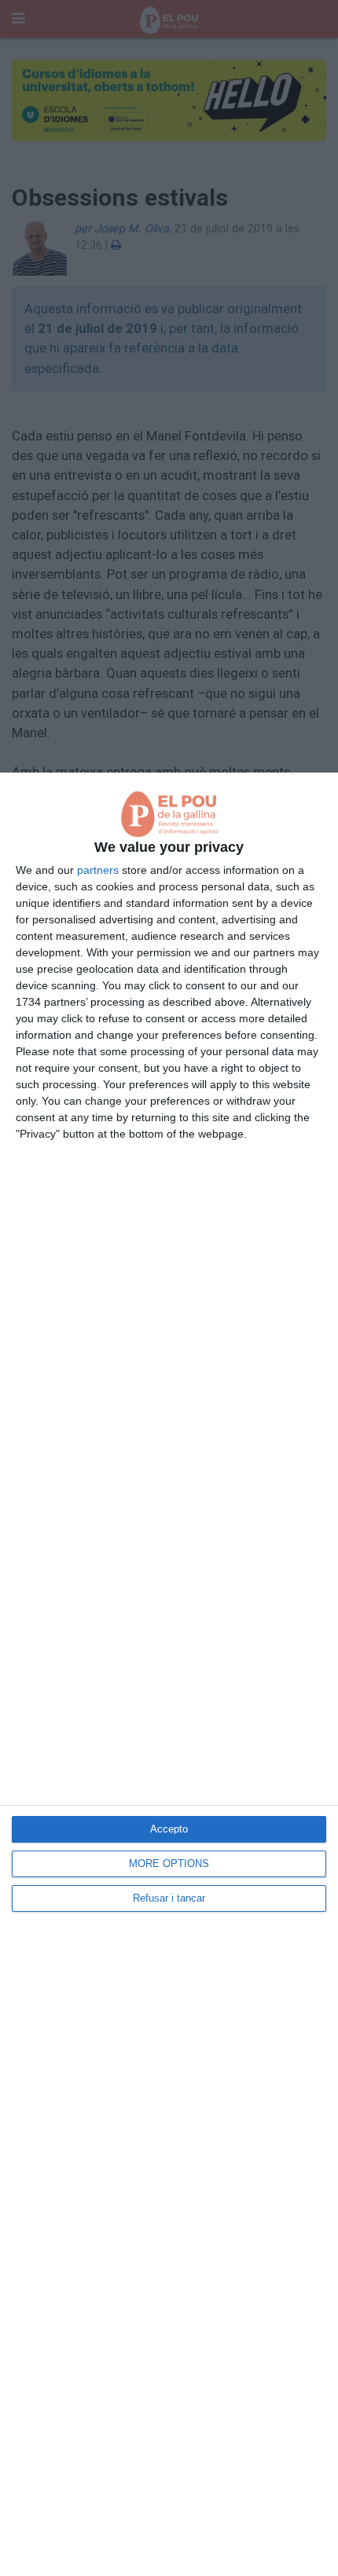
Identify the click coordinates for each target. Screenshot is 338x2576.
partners (98, 870)
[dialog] (169, 1674)
